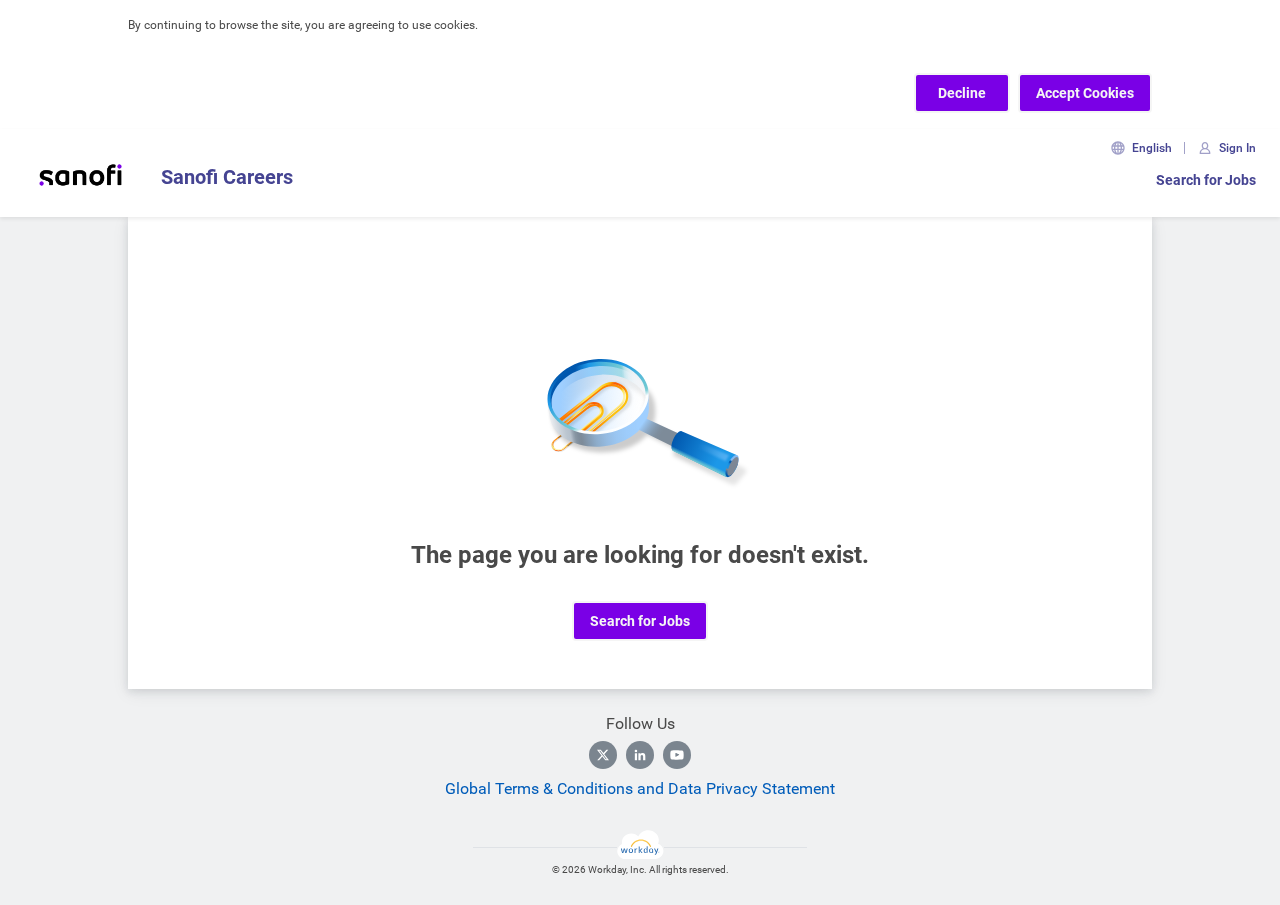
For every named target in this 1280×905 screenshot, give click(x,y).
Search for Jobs (1206, 180)
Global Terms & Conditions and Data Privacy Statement (640, 788)
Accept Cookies (1085, 93)
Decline (962, 93)
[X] (603, 755)
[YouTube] (677, 755)
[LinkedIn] (640, 755)
